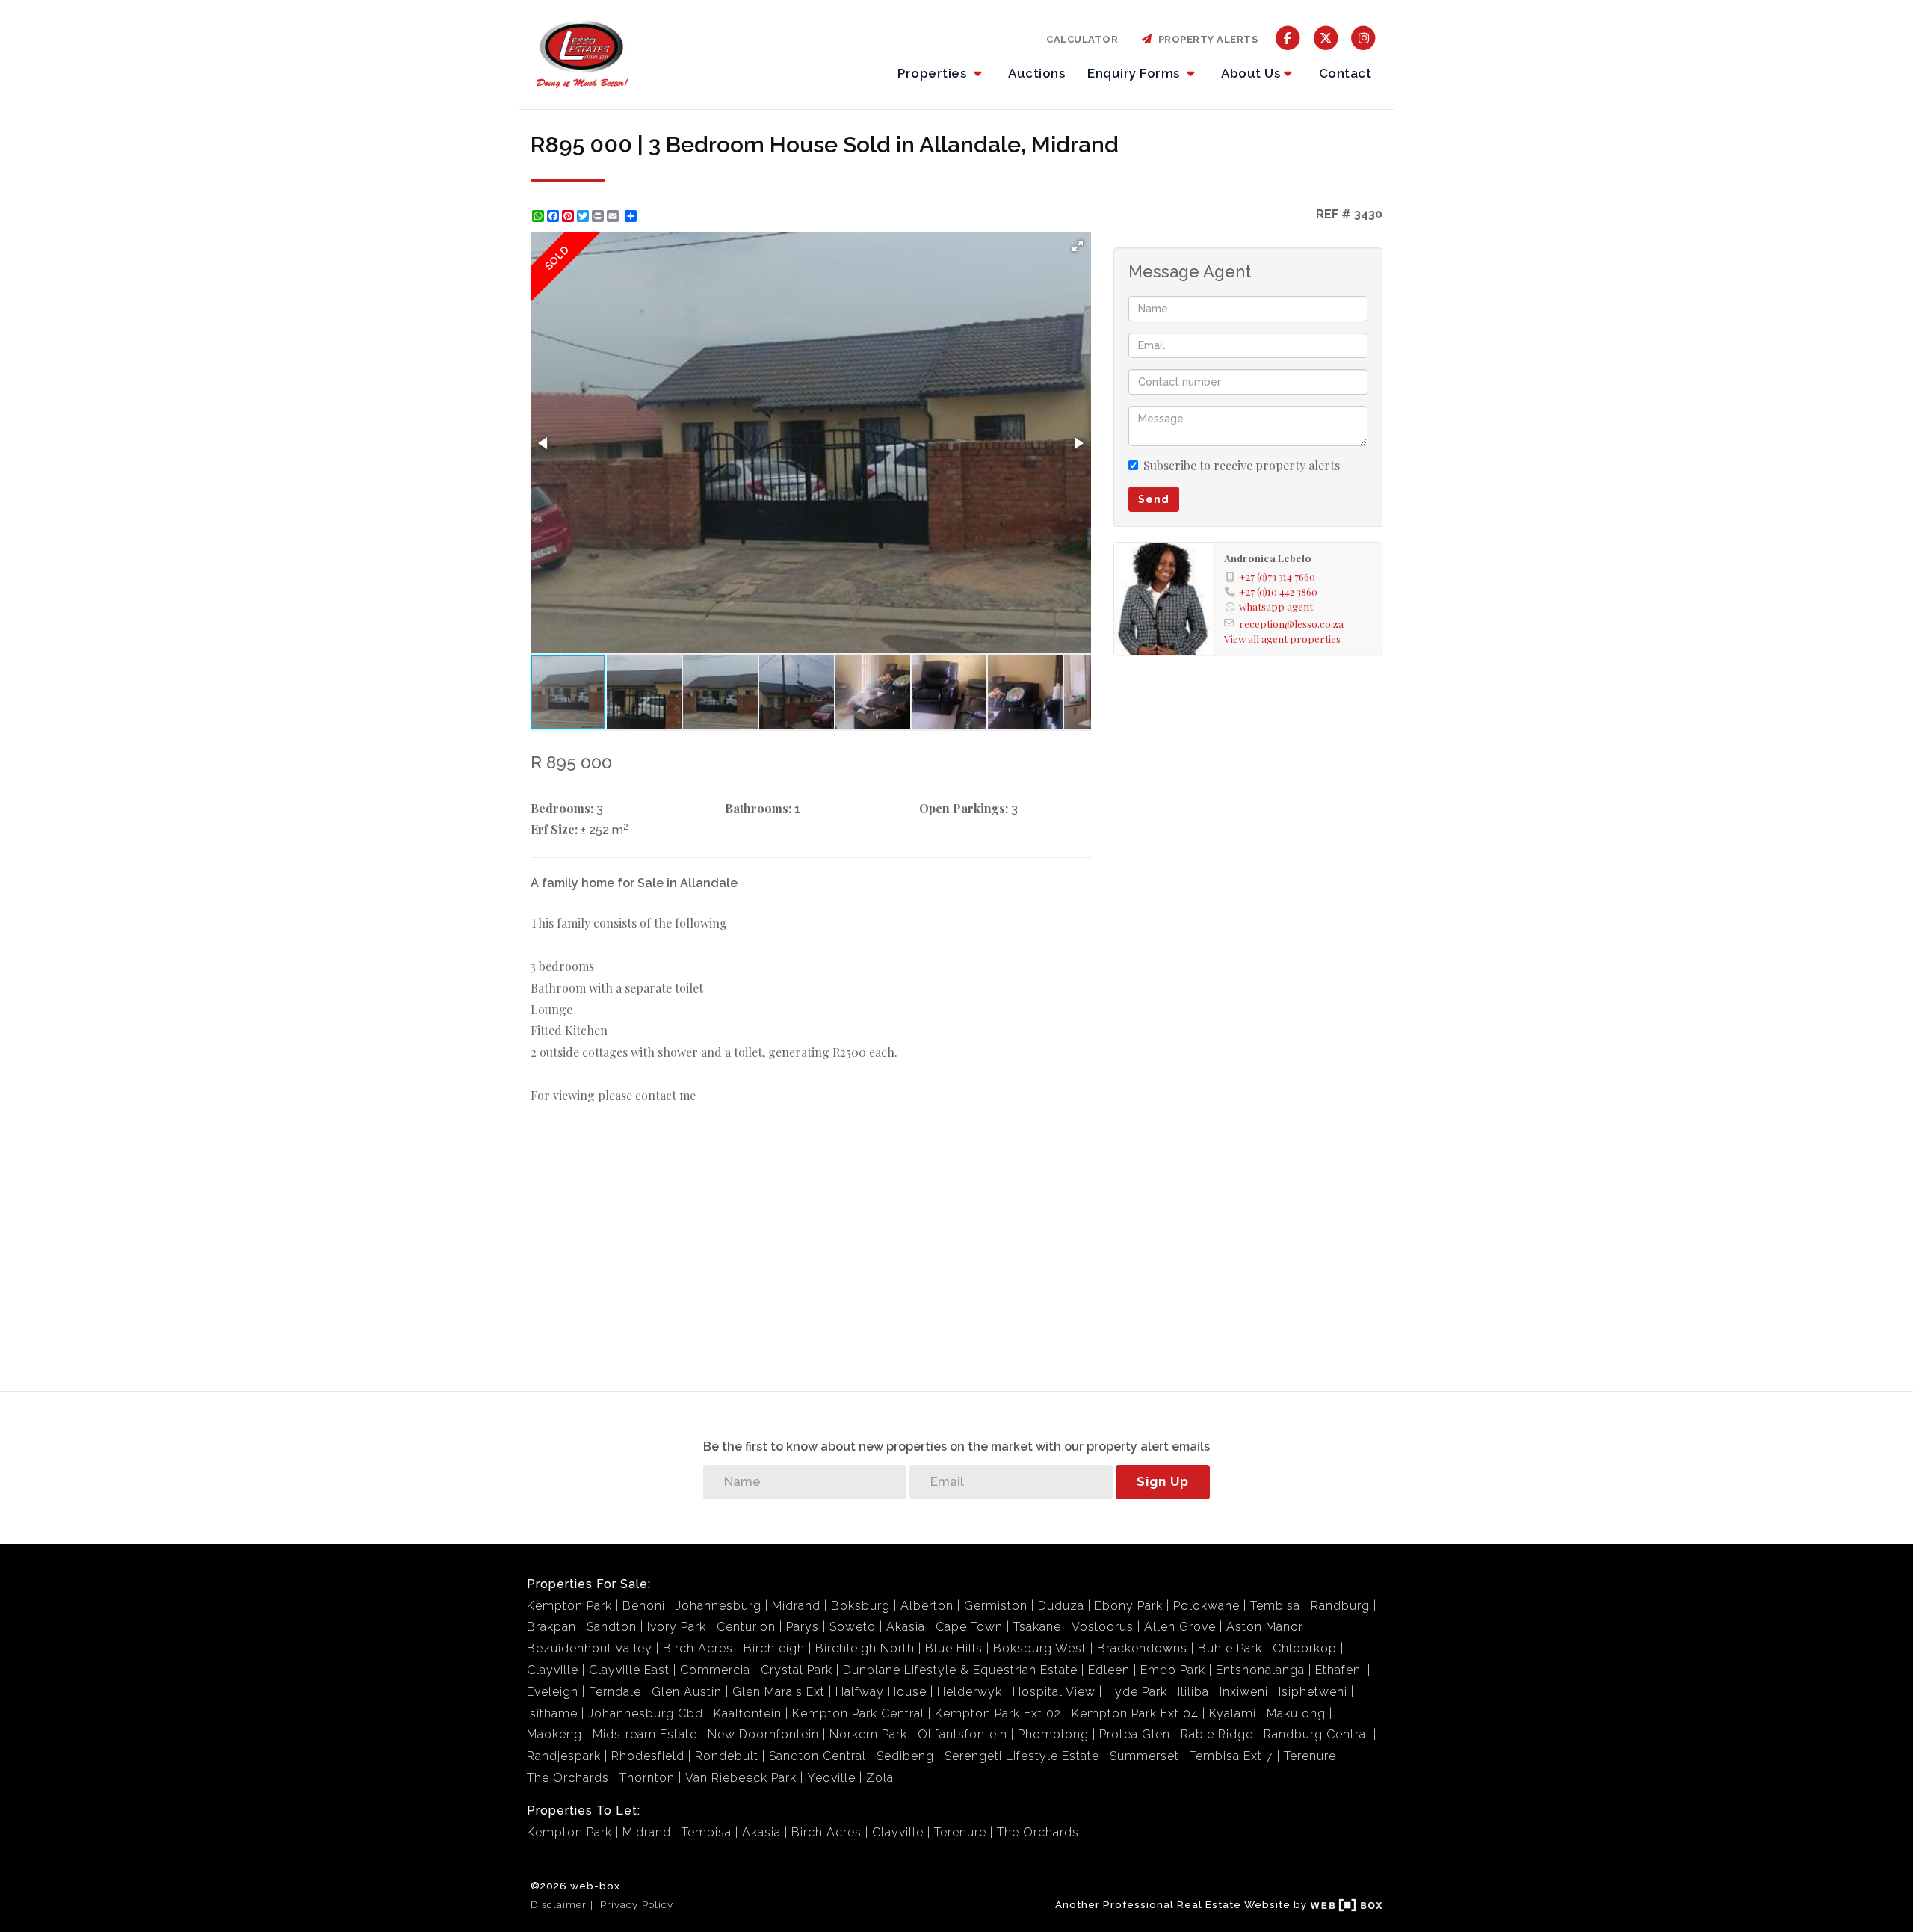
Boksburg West (1040, 1648)
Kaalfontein (748, 1713)
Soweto (853, 1627)
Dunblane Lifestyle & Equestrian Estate (960, 1670)
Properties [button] (934, 73)
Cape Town (969, 1627)
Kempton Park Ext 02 (998, 1713)
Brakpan (551, 1627)
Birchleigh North (865, 1648)
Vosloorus (1103, 1627)
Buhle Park (1230, 1648)
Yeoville (831, 1778)
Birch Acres (698, 1648)
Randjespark (564, 1756)
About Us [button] (1251, 73)
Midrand (796, 1606)
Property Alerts (1206, 39)
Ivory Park (677, 1627)
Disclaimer (559, 1904)
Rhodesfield (648, 1756)
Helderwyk (970, 1692)
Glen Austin (687, 1692)
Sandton (612, 1627)
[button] (1078, 246)
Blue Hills (954, 1648)
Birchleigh (774, 1648)
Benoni (644, 1606)
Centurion (746, 1627)
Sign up (1163, 1481)
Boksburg (860, 1606)
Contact (1345, 73)
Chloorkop (1305, 1648)
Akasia (906, 1627)
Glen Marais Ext (779, 1692)
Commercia (715, 1670)
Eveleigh (553, 1692)
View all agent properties (1282, 638)
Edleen (1109, 1670)
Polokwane (1206, 1606)
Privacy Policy (637, 1904)
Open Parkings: (964, 808)
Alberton (927, 1606)
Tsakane (1037, 1627)
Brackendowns (1142, 1648)
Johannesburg (718, 1606)
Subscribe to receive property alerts (1242, 465)
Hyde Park (1137, 1692)
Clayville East (629, 1670)
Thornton (647, 1778)
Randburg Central (1317, 1734)
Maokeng (554, 1734)
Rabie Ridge (1217, 1734)
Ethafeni (1339, 1670)
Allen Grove (1180, 1627)
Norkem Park (868, 1734)
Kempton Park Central (858, 1713)
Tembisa (1275, 1606)
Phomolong (1053, 1734)
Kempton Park (569, 1606)
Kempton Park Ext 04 (1135, 1713)
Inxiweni (1244, 1692)
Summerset (1144, 1756)
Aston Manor (1265, 1627)
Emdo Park (1173, 1670)
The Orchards (568, 1778)
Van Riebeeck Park (741, 1778)
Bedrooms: (562, 808)
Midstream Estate (645, 1734)
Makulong (1296, 1713)
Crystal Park (797, 1670)
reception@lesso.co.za (1291, 623)
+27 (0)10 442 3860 (1278, 591)
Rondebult (727, 1756)
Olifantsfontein (962, 1734)
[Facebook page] (1288, 37)
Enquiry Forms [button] (1135, 73)
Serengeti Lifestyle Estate (1022, 1756)
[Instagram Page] (1363, 37)
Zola (880, 1778)
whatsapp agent (1276, 606)
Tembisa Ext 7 (1231, 1756)
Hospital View (1054, 1692)
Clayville (553, 1670)
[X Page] (1326, 37)
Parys (803, 1627)
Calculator (1082, 39)
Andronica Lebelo (1268, 558)
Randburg (1340, 1606)
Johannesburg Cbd (646, 1713)
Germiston (996, 1606)
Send (1154, 499)
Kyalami (1233, 1713)
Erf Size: (554, 829)
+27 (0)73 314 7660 (1277, 576)
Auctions (1036, 73)
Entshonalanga (1260, 1670)
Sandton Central (818, 1756)
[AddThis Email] (614, 216)
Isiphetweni (1313, 1692)
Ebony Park (1129, 1606)
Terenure (1310, 1756)
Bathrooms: (758, 808)
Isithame (552, 1713)
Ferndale (615, 1692)
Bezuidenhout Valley (590, 1648)
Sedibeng (905, 1756)
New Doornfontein (763, 1734)
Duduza (1061, 1606)
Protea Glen (1135, 1734)
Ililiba (1193, 1692)
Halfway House (881, 1692)
